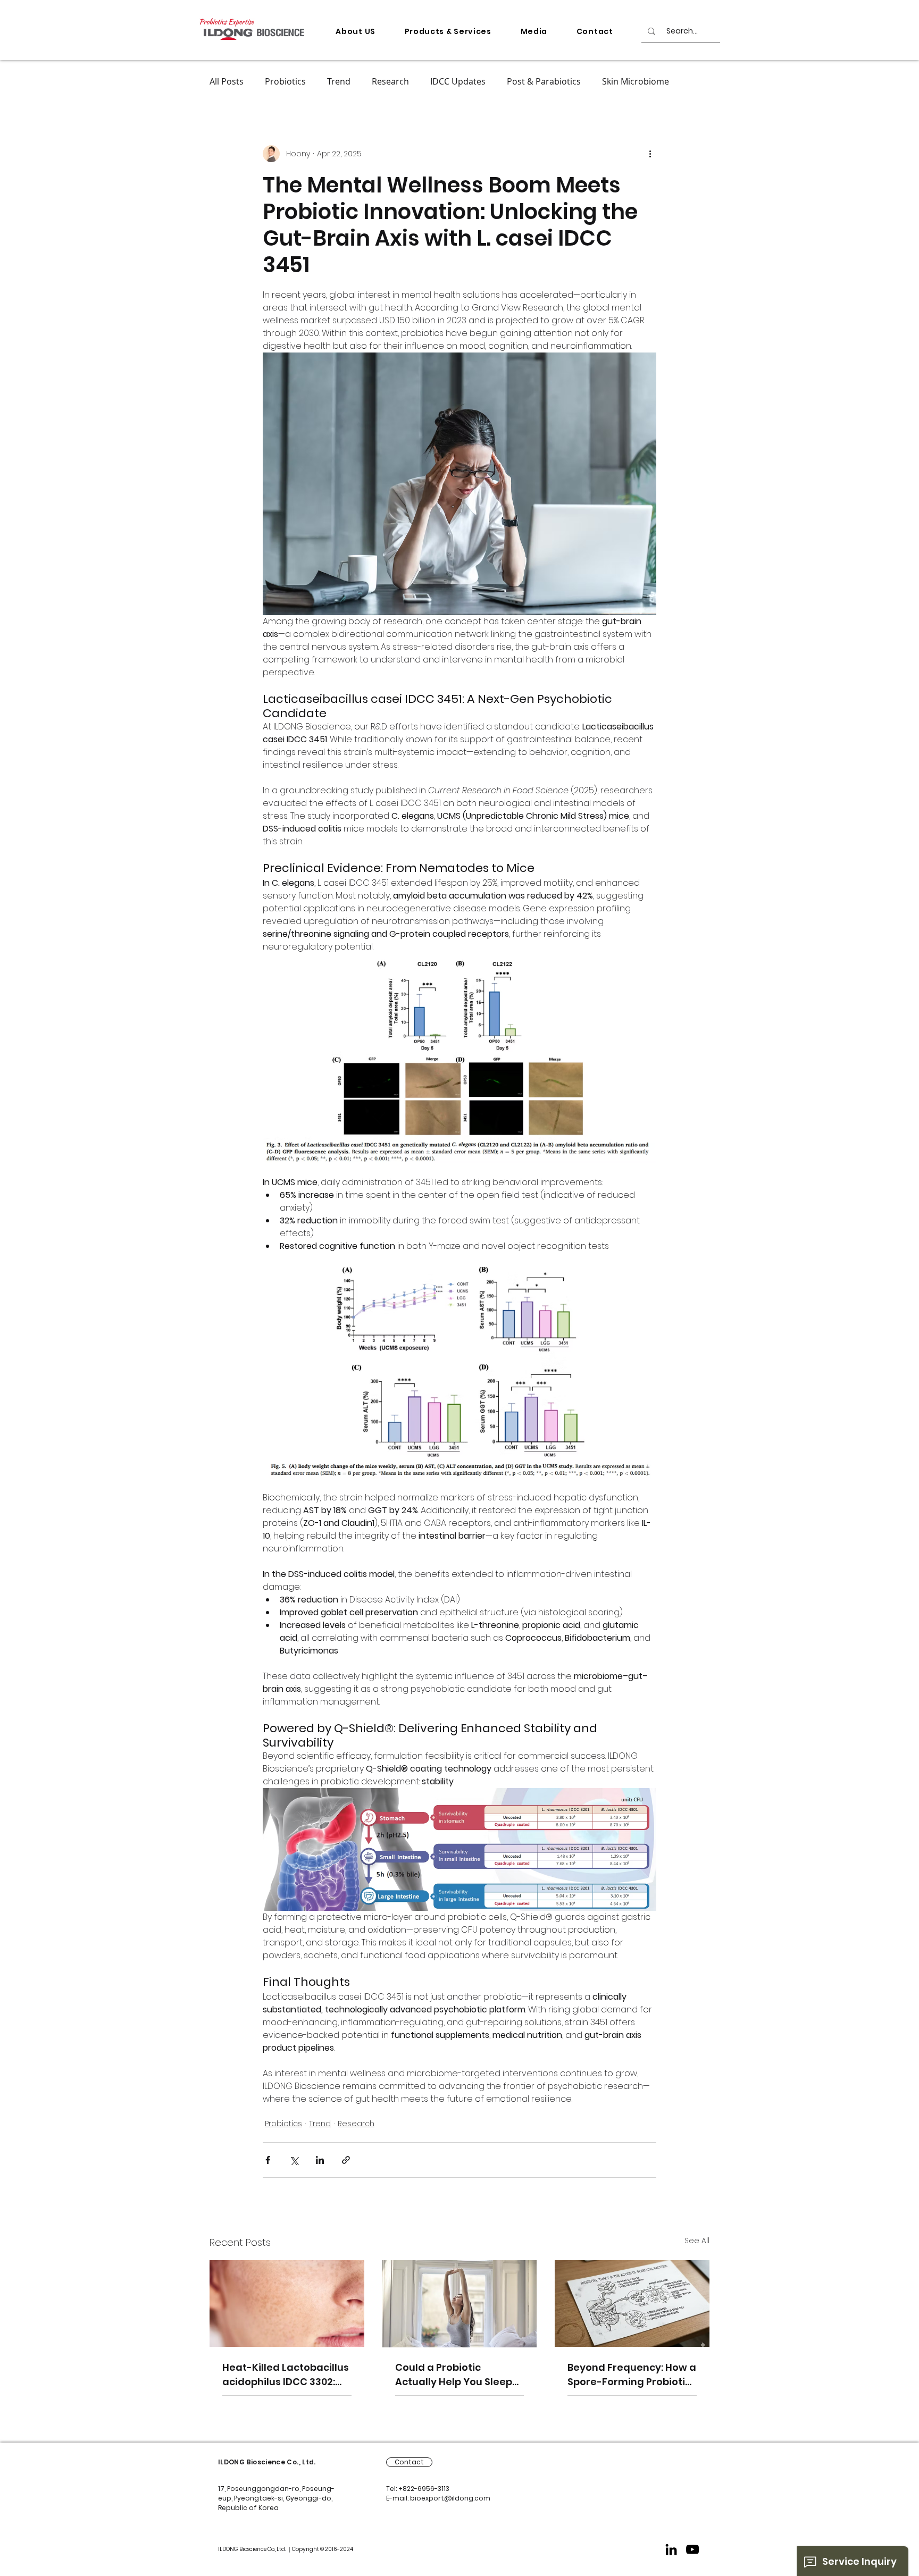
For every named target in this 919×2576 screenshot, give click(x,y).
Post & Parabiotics (544, 81)
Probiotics (285, 81)
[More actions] (650, 154)
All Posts (227, 81)
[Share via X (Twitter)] (294, 2160)
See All (697, 2241)
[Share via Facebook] (268, 2160)
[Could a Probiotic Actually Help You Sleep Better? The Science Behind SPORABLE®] (460, 2304)
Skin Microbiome (636, 81)
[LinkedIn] (671, 2549)
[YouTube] (692, 2549)
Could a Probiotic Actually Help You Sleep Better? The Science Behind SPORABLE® (454, 2375)
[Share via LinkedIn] (320, 2160)
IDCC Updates (458, 81)
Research (390, 81)
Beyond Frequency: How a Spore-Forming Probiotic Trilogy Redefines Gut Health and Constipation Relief (632, 2375)
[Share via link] (346, 2160)
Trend (339, 81)
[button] (356, 32)
